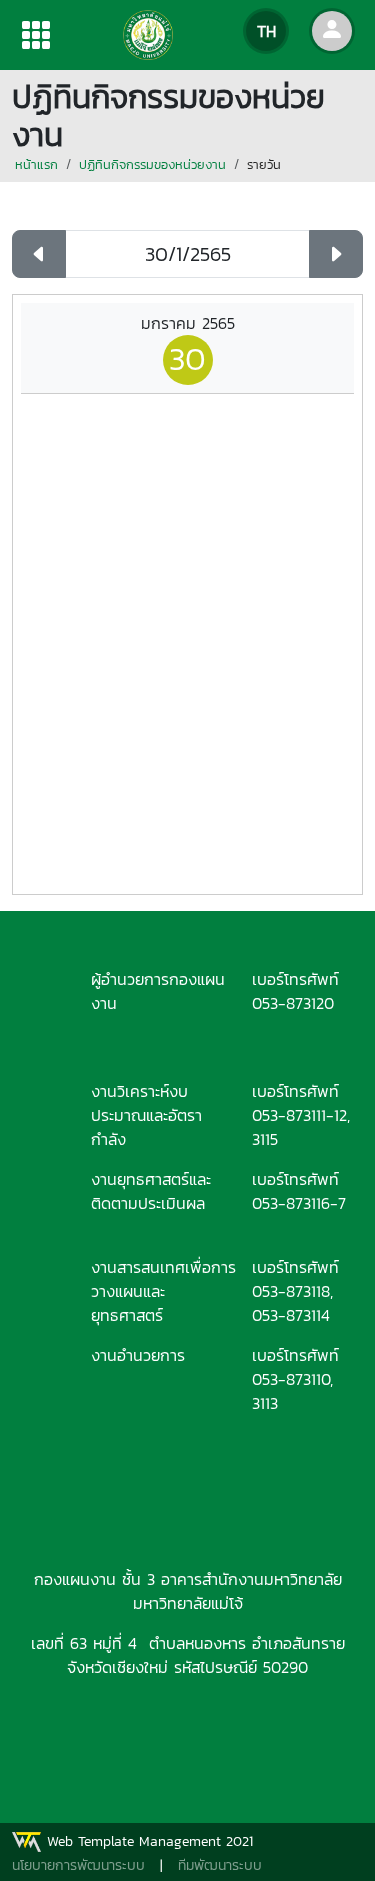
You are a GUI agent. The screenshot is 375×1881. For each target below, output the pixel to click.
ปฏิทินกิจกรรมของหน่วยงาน (152, 164)
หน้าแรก (36, 164)
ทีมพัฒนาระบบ (220, 1865)
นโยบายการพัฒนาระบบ (78, 1865)
